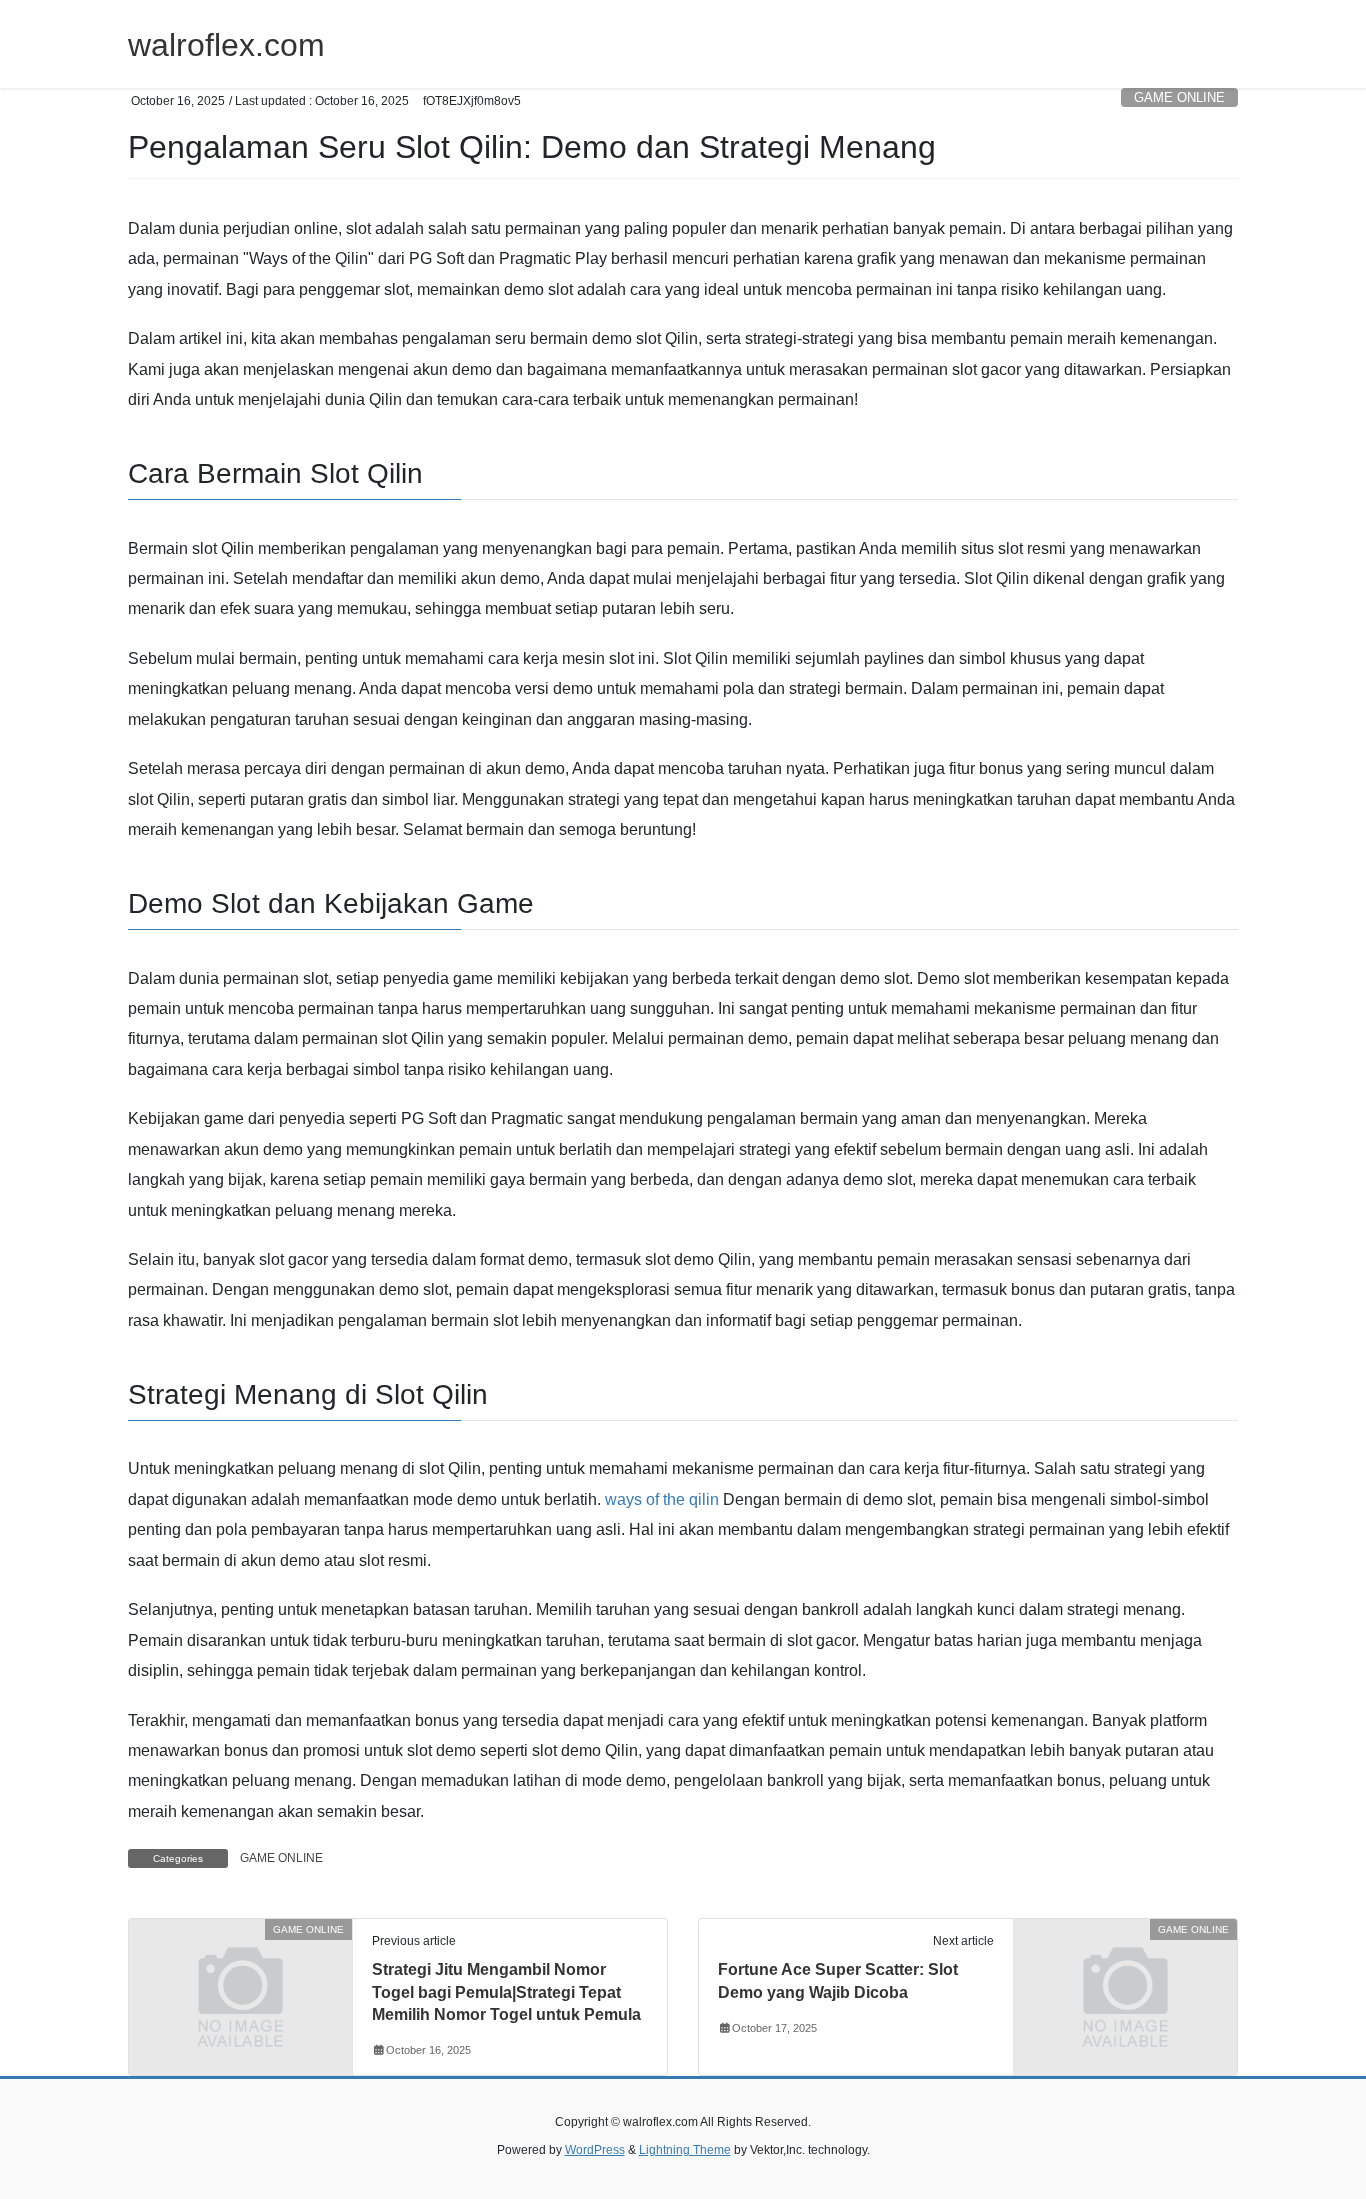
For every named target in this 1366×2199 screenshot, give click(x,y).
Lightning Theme (685, 2150)
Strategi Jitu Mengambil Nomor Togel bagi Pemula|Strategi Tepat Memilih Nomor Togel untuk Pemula (506, 1992)
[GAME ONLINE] (240, 1987)
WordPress (595, 2150)
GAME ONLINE (1179, 97)
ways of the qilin (662, 1499)
